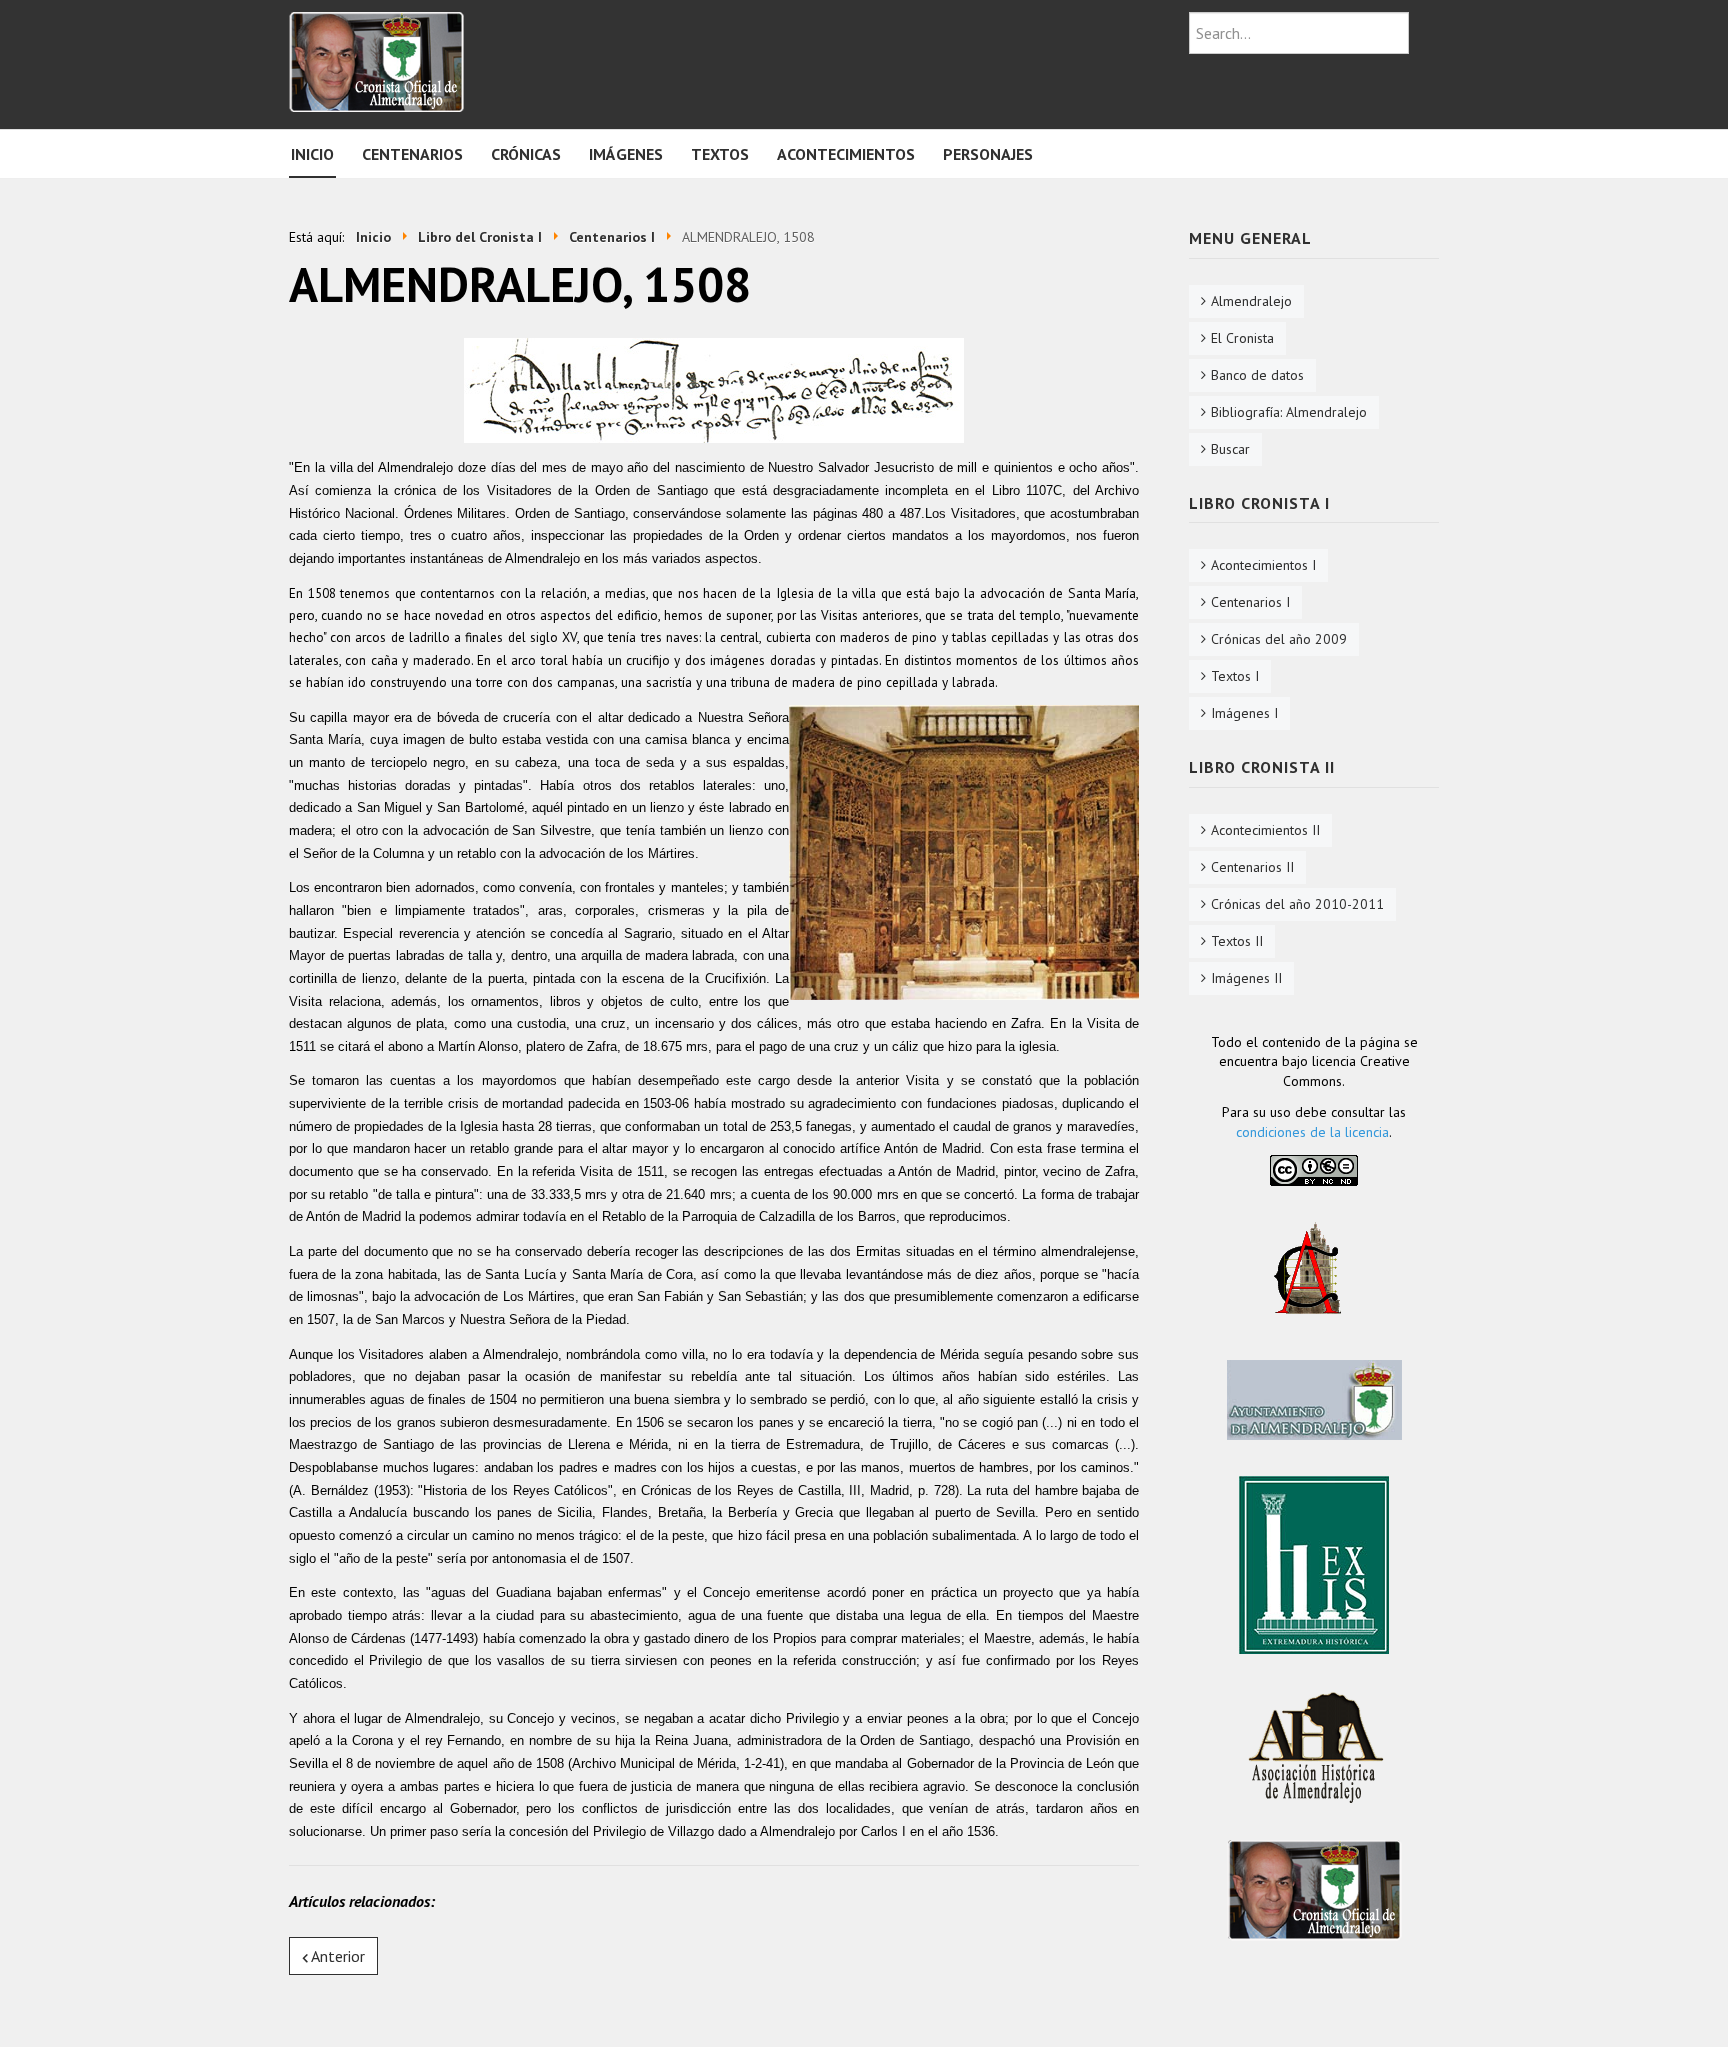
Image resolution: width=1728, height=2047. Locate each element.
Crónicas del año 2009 (1279, 639)
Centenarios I (1250, 602)
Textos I (1235, 676)
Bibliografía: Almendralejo (1289, 412)
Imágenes (626, 154)
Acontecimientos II (1265, 830)
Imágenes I (1244, 713)
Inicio (312, 154)
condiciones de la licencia (1312, 1132)
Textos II (1237, 941)
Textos (720, 154)
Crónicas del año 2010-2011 (1297, 904)
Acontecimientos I (1263, 565)
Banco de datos (1257, 375)
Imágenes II (1246, 978)
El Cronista (1242, 338)
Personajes (988, 154)
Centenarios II (1252, 867)
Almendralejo (1251, 301)
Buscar (1230, 449)
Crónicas (526, 154)
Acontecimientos (846, 154)
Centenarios (412, 154)
